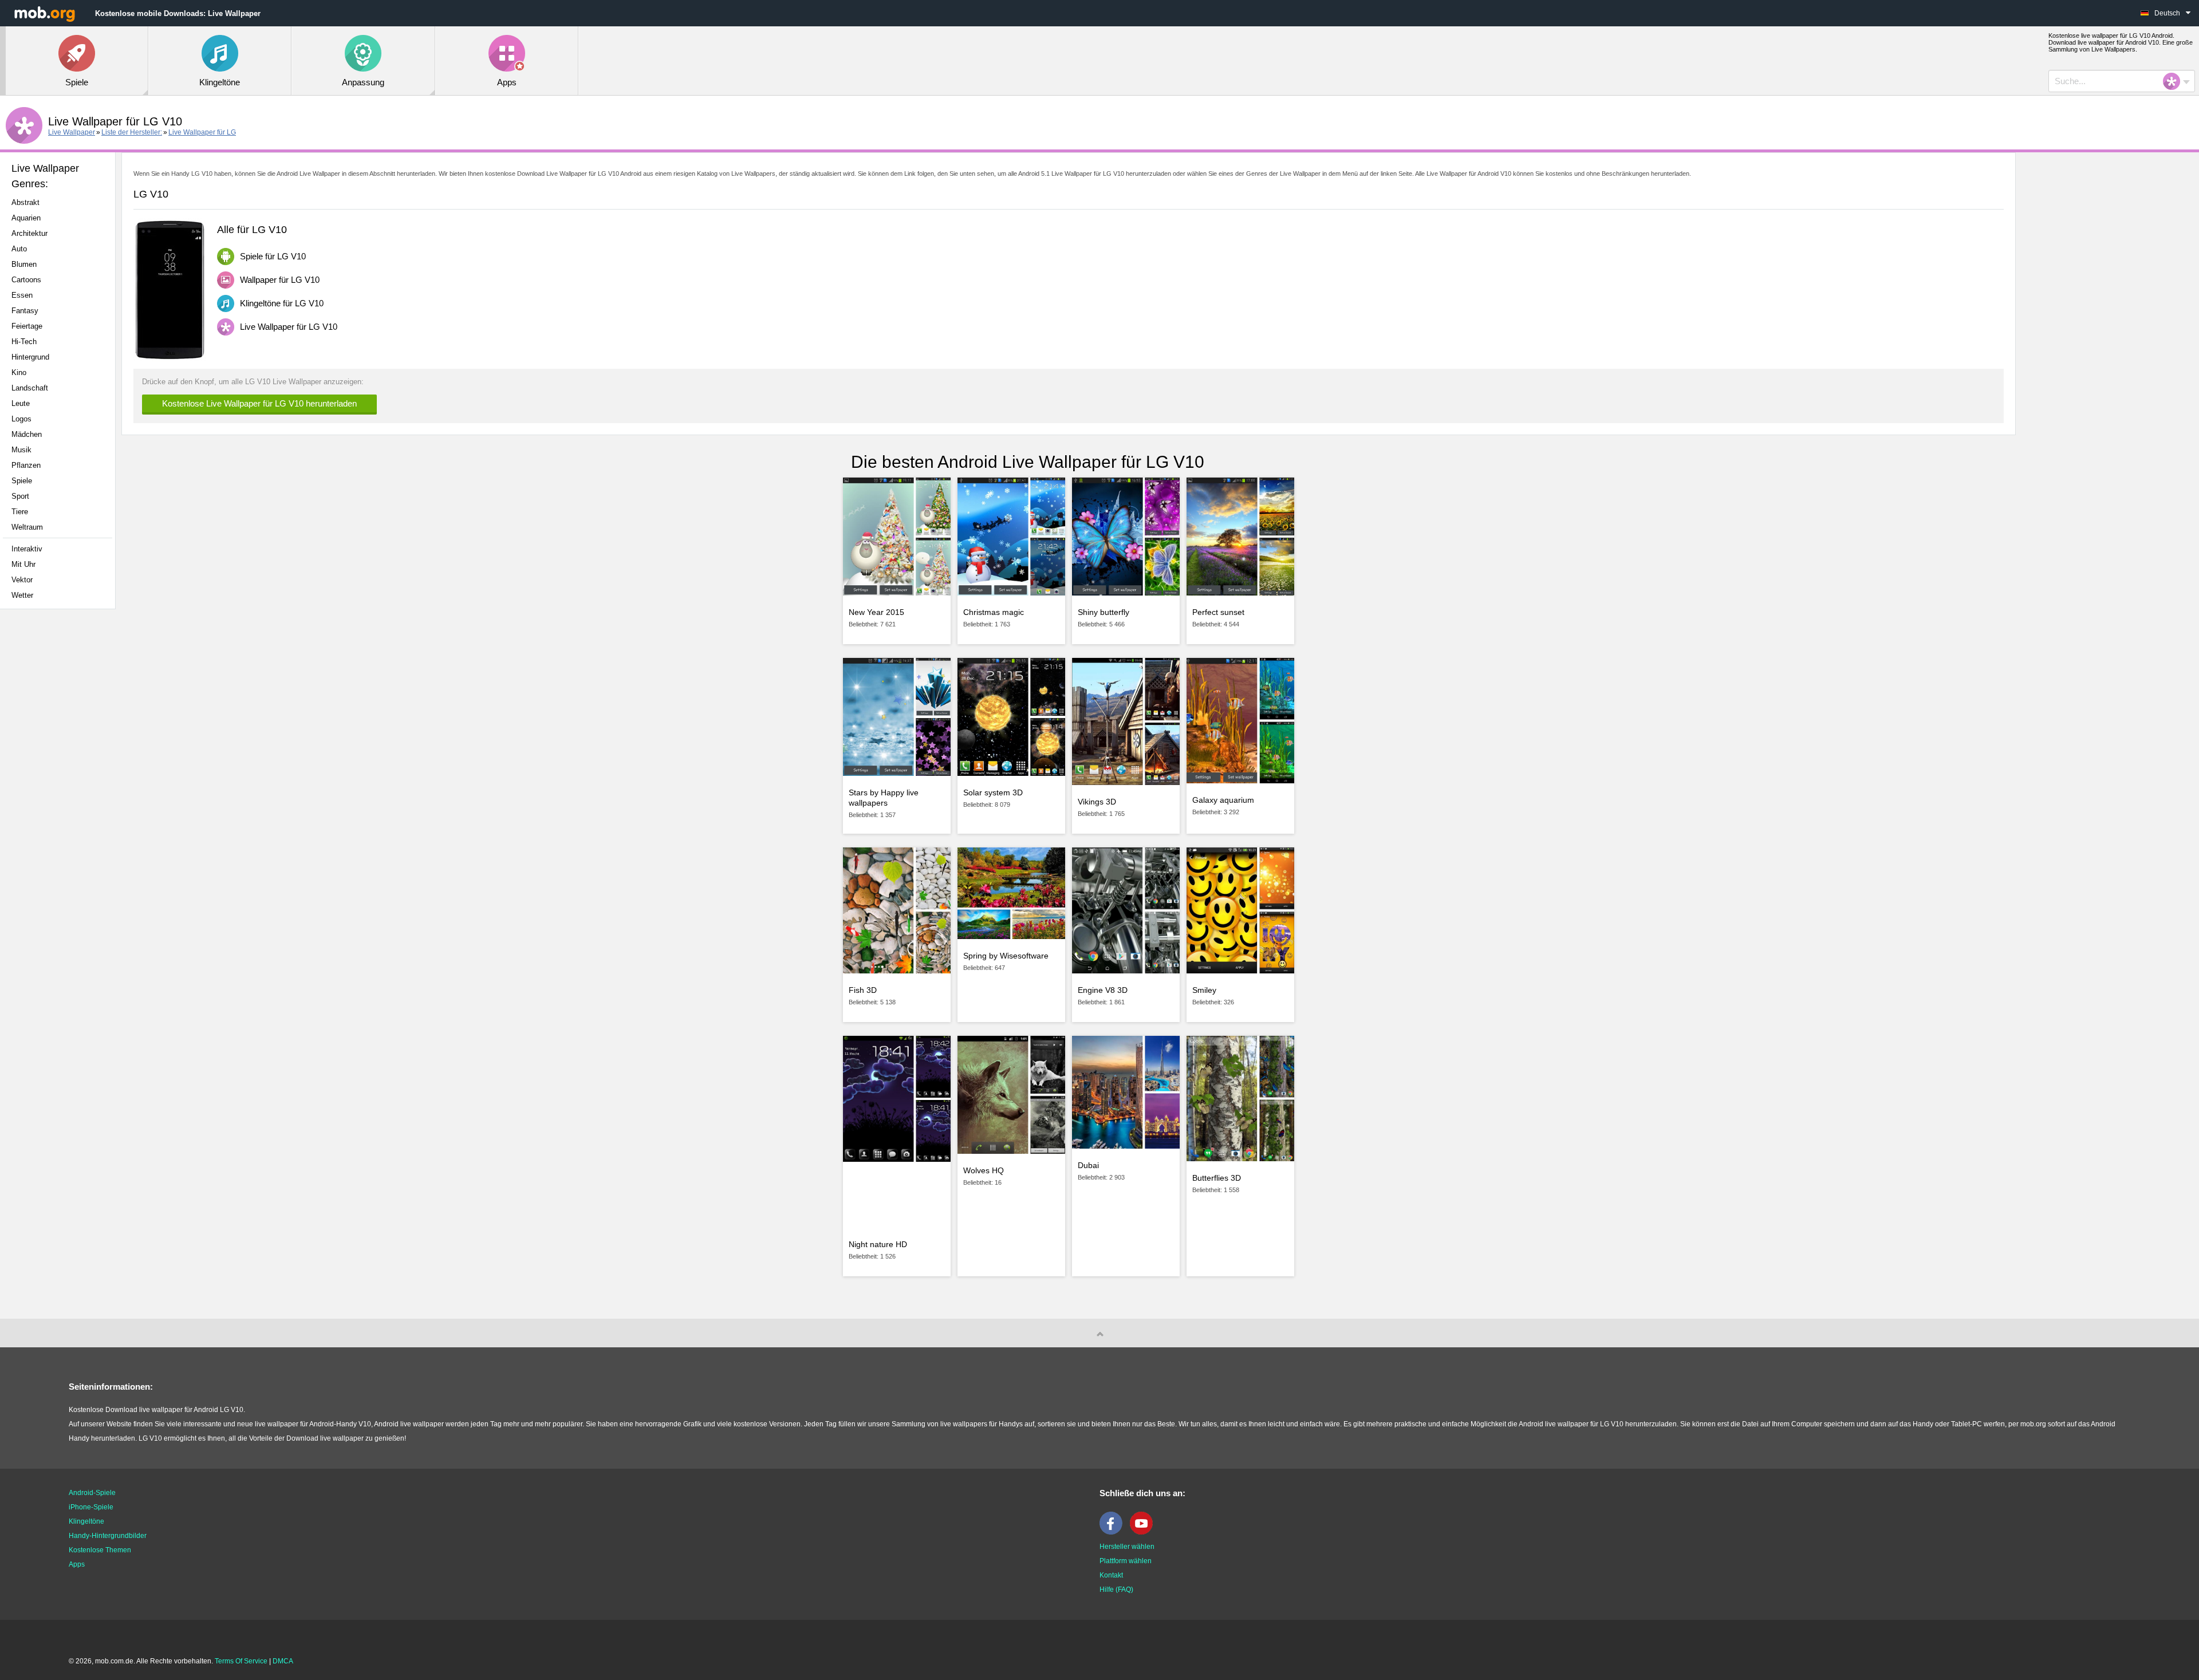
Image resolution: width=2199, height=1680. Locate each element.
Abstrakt (25, 202)
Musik (21, 450)
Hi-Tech (24, 342)
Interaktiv (27, 549)
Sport (20, 496)
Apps (77, 1564)
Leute (21, 403)
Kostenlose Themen (100, 1550)
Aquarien (26, 218)
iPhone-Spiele (91, 1507)
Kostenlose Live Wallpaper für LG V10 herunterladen (259, 403)
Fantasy (25, 311)
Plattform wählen (1126, 1561)
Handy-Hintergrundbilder (108, 1536)
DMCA (283, 1661)
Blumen (24, 264)
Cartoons (26, 280)
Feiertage (27, 326)
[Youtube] (1144, 1532)
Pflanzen (26, 465)
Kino (19, 372)
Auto (19, 249)
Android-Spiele (92, 1493)
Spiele (22, 481)
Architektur (29, 233)
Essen (22, 295)
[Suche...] (2175, 81)
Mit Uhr (23, 564)
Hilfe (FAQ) (1116, 1590)
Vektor (22, 580)
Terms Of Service (241, 1661)
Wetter (22, 595)
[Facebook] (1114, 1532)
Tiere (20, 512)
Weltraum (27, 527)
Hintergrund (30, 357)
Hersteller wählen (1127, 1547)
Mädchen (27, 434)
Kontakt (1111, 1575)
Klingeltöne (86, 1521)
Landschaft (30, 388)
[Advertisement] (61, 798)
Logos (21, 419)
